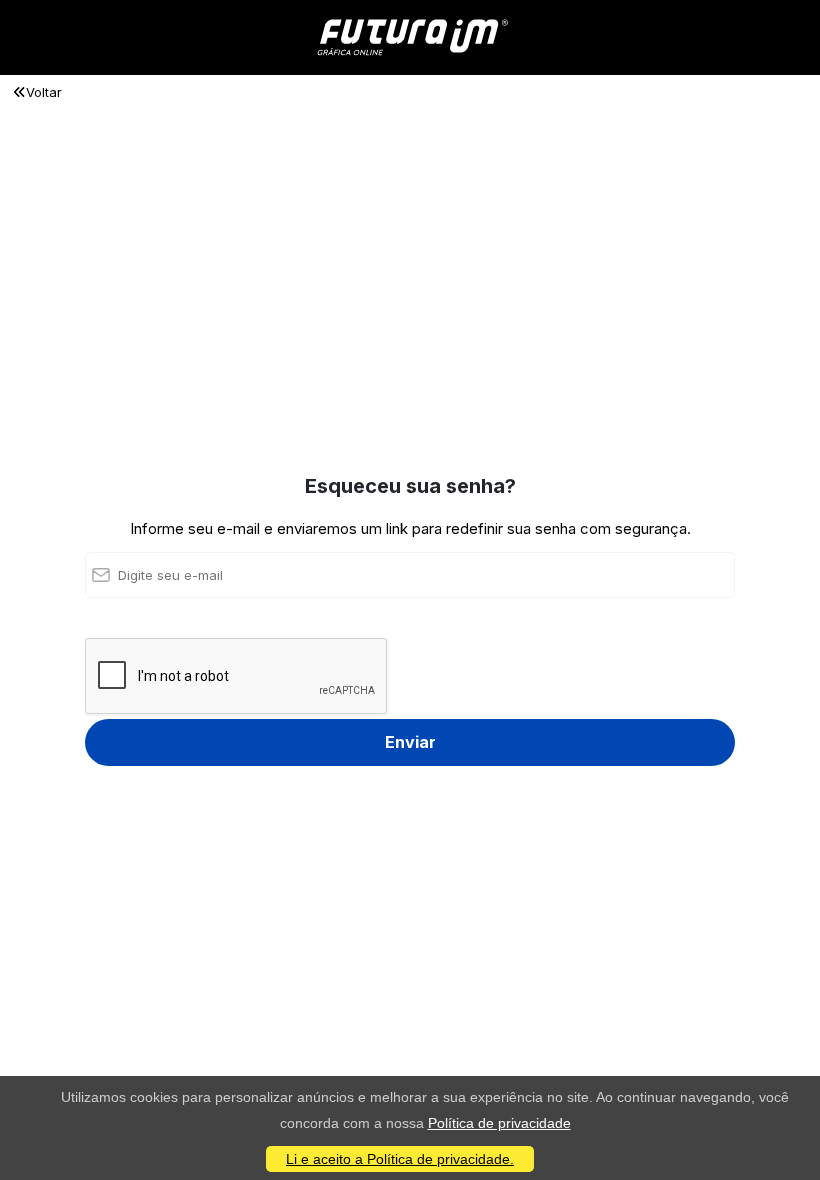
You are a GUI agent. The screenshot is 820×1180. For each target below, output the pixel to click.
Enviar (410, 742)
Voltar (44, 92)
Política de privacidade (499, 1123)
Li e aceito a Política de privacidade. (400, 1159)
